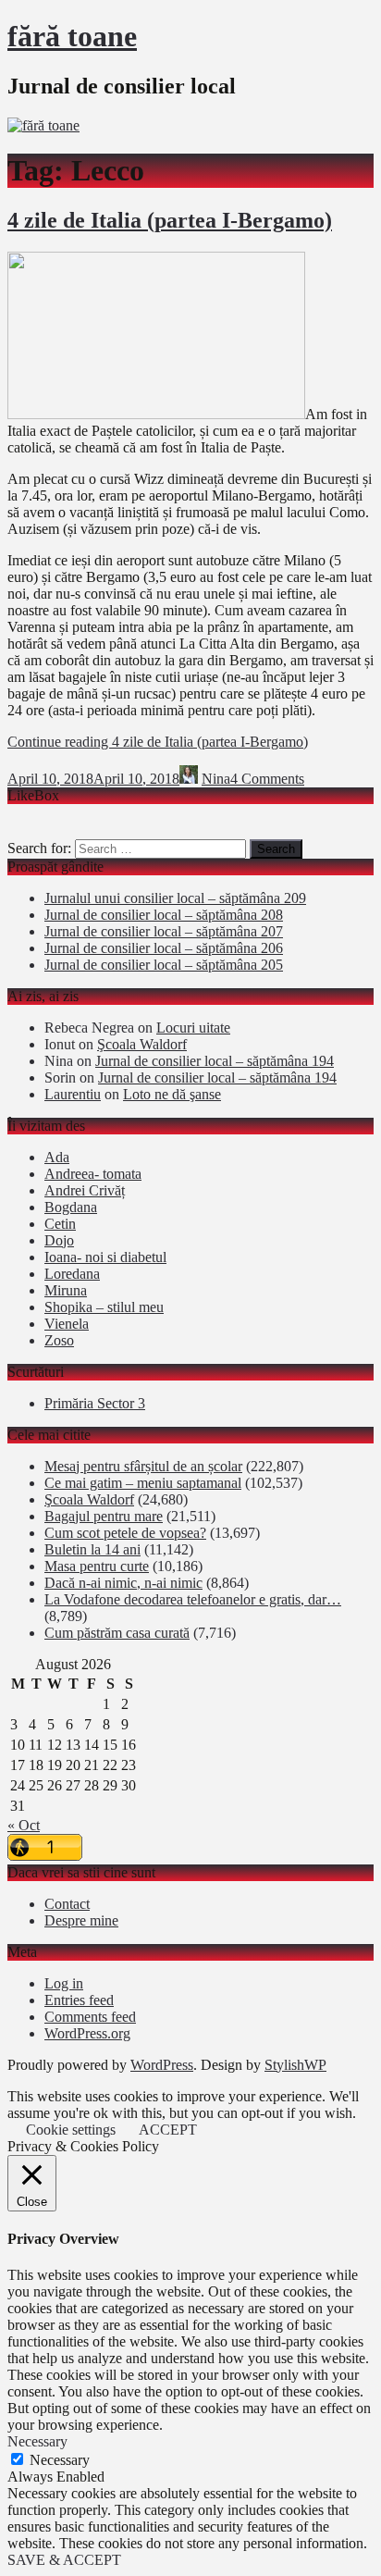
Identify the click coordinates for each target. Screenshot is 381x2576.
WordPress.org (87, 2033)
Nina (216, 779)
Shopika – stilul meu (104, 1307)
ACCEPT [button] (168, 2130)
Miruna (66, 1290)
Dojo (59, 1240)
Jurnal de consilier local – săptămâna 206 (164, 948)
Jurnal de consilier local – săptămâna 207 (164, 931)
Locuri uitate (193, 1028)
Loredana (72, 1274)
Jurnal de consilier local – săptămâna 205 (164, 965)
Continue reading (158, 742)
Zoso (59, 1340)
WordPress (162, 2065)
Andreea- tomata (93, 1174)
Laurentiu (73, 1094)
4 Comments (267, 779)
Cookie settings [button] (71, 2130)
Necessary (60, 2460)
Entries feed (79, 2000)
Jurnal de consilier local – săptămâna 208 (164, 915)
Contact (67, 1904)
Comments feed (90, 2017)
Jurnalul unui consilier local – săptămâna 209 (175, 898)
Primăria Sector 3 (95, 1403)
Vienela (67, 1324)
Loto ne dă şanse (172, 1094)
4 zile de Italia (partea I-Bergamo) (170, 220)
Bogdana (71, 1207)
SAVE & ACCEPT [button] (64, 2560)
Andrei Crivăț (85, 1190)
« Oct (24, 1825)
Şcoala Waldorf (142, 1044)
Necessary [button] (37, 2441)
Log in (64, 1983)
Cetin (60, 1224)
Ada (57, 1157)
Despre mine (81, 1920)
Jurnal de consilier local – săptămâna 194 (215, 1061)
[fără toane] (43, 125)
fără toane (72, 36)
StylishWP (295, 2065)
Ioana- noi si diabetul (105, 1257)
